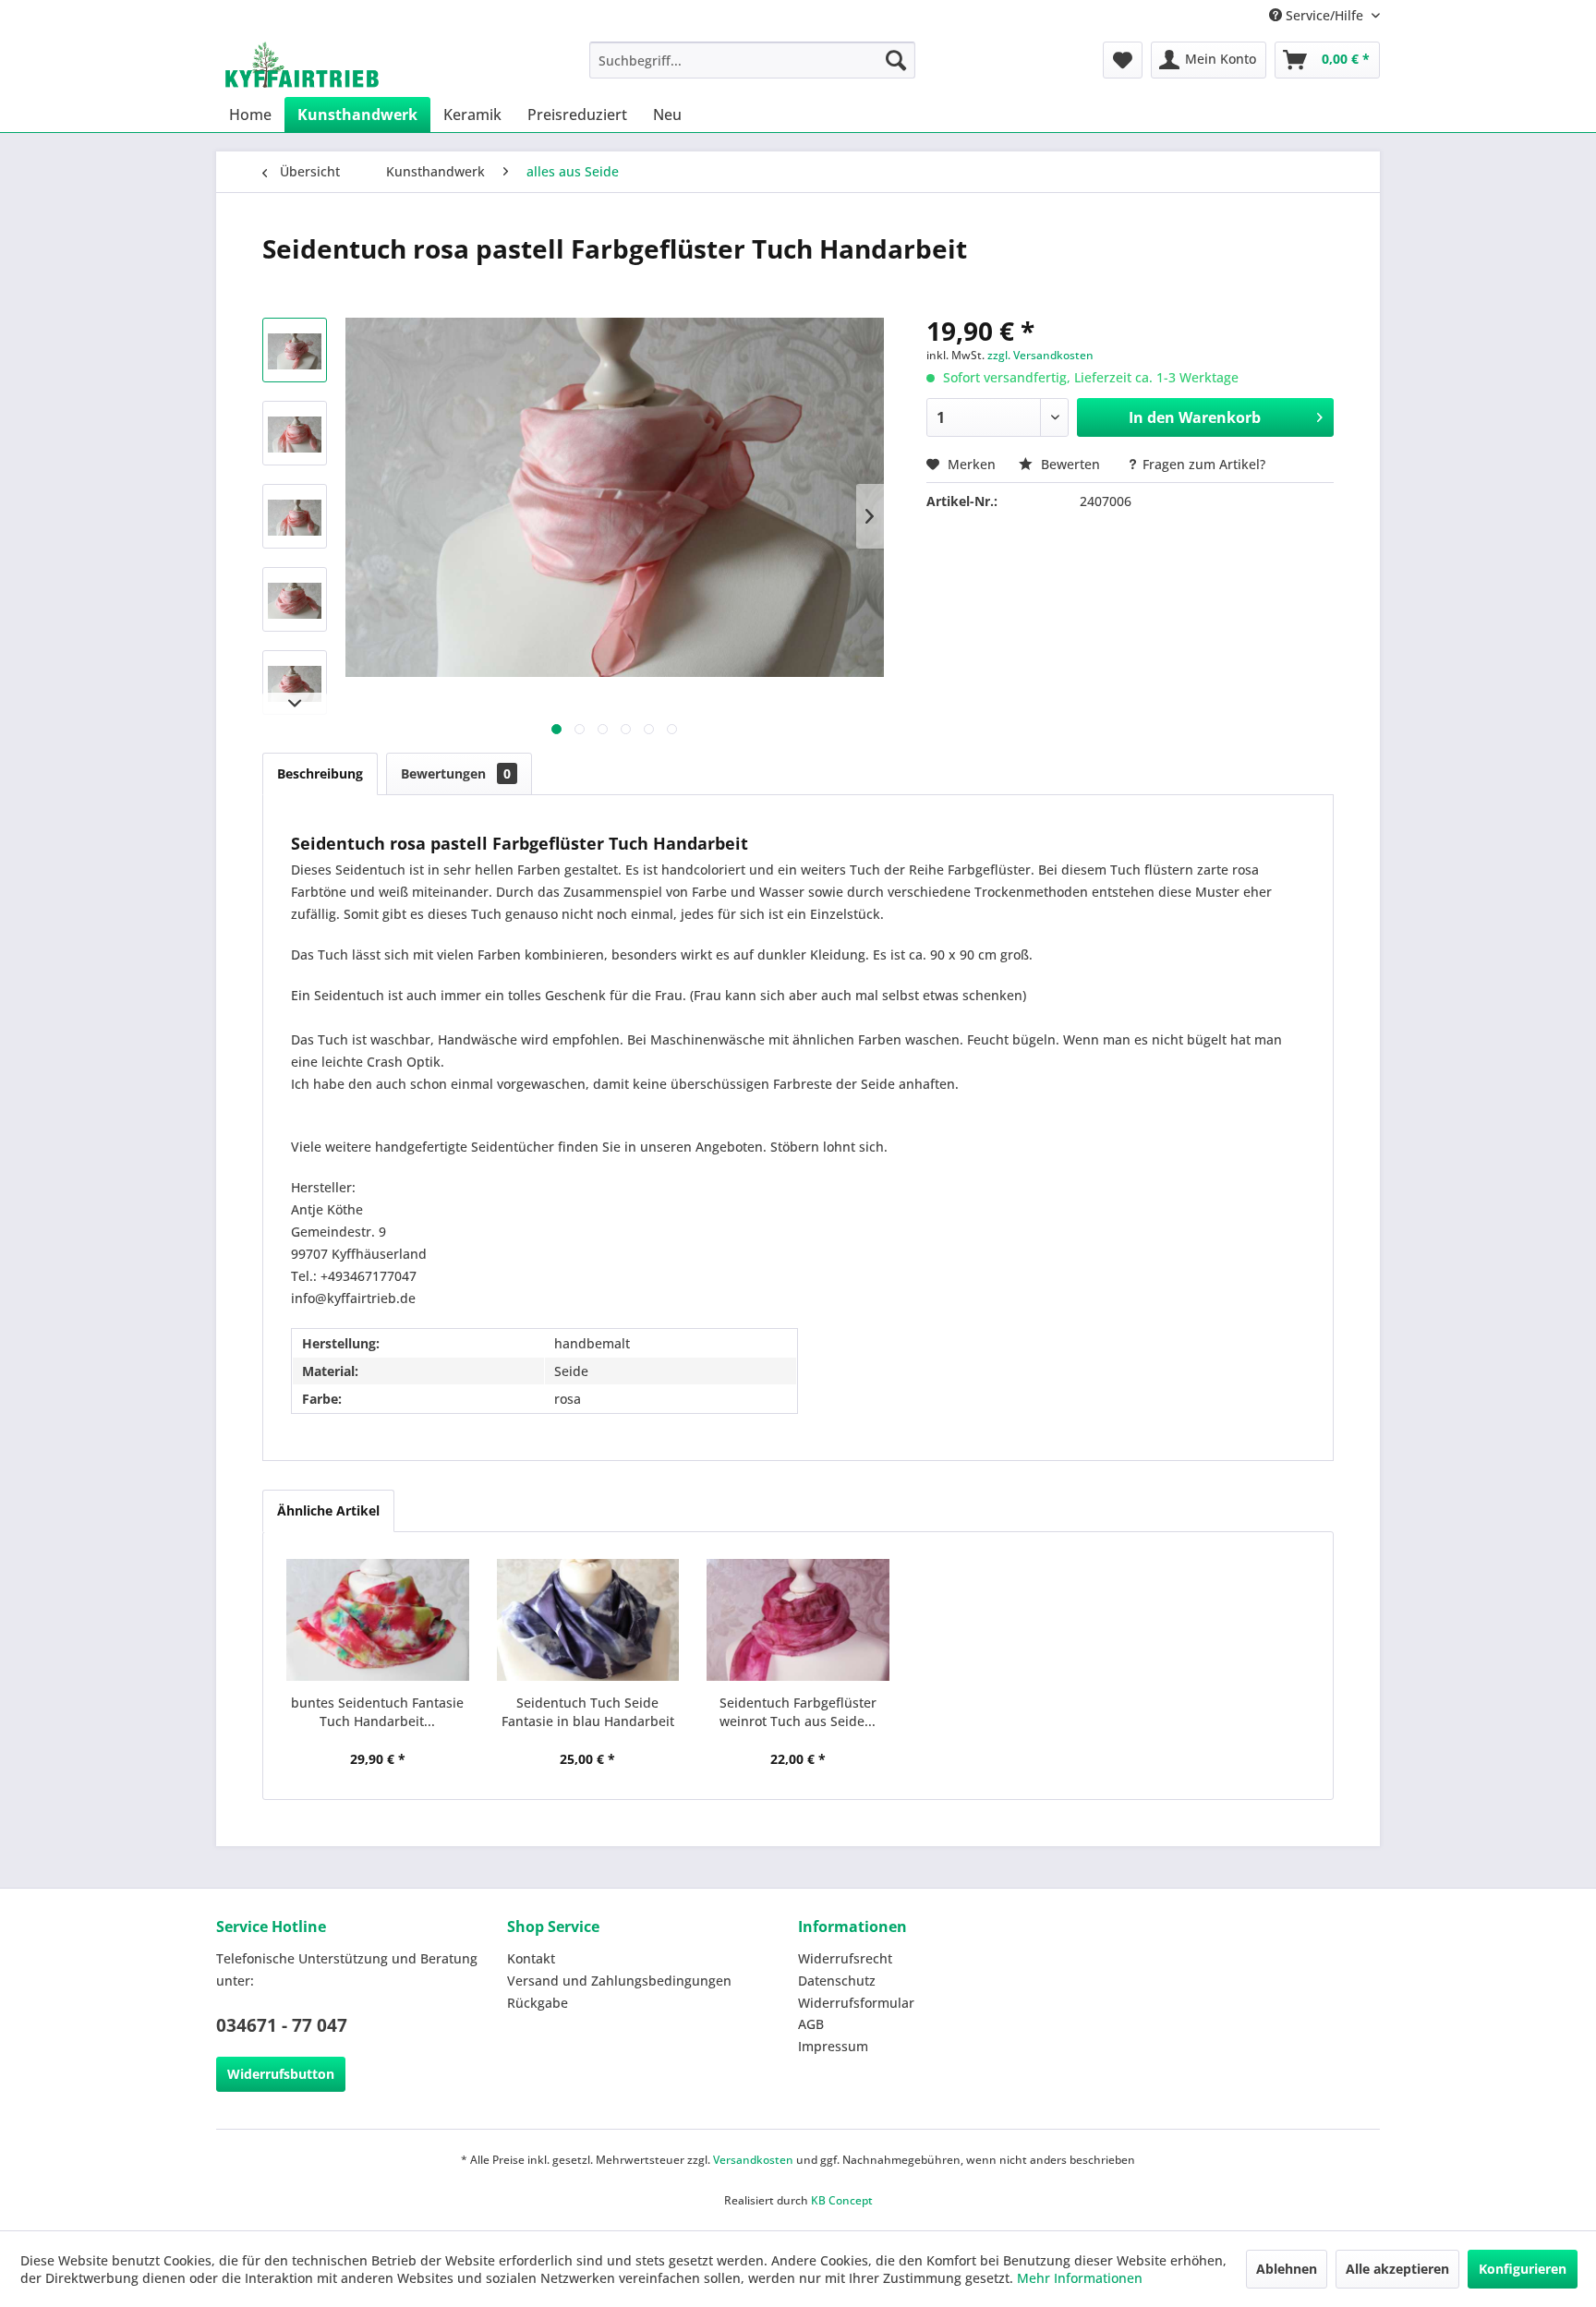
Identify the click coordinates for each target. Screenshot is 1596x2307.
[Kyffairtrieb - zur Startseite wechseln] (302, 65)
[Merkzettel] (1123, 60)
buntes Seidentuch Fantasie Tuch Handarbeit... (377, 1712)
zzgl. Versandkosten (1040, 355)
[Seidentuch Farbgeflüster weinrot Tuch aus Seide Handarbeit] (798, 1620)
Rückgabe (538, 2003)
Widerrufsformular (856, 2003)
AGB (811, 2024)
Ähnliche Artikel (328, 1510)
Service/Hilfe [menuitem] (1324, 15)
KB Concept (842, 2200)
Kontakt (531, 1958)
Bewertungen (456, 773)
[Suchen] (896, 60)
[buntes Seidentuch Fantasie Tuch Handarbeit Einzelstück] (378, 1620)
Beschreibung (320, 773)
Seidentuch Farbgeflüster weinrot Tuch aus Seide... (798, 1712)
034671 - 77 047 (282, 2025)
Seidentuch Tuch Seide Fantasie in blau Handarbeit (588, 1712)
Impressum (833, 2046)
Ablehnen (1287, 2269)
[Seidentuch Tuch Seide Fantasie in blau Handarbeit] (588, 1620)
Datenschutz (837, 1981)
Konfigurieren (1523, 2269)
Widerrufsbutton (281, 2074)
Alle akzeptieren (1397, 2269)
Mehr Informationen (1080, 2278)
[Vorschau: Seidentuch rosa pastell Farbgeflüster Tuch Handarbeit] (295, 350)
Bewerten (1070, 464)
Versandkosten (753, 2160)
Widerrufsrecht (845, 1958)
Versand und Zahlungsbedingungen (619, 1981)
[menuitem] (752, 60)
